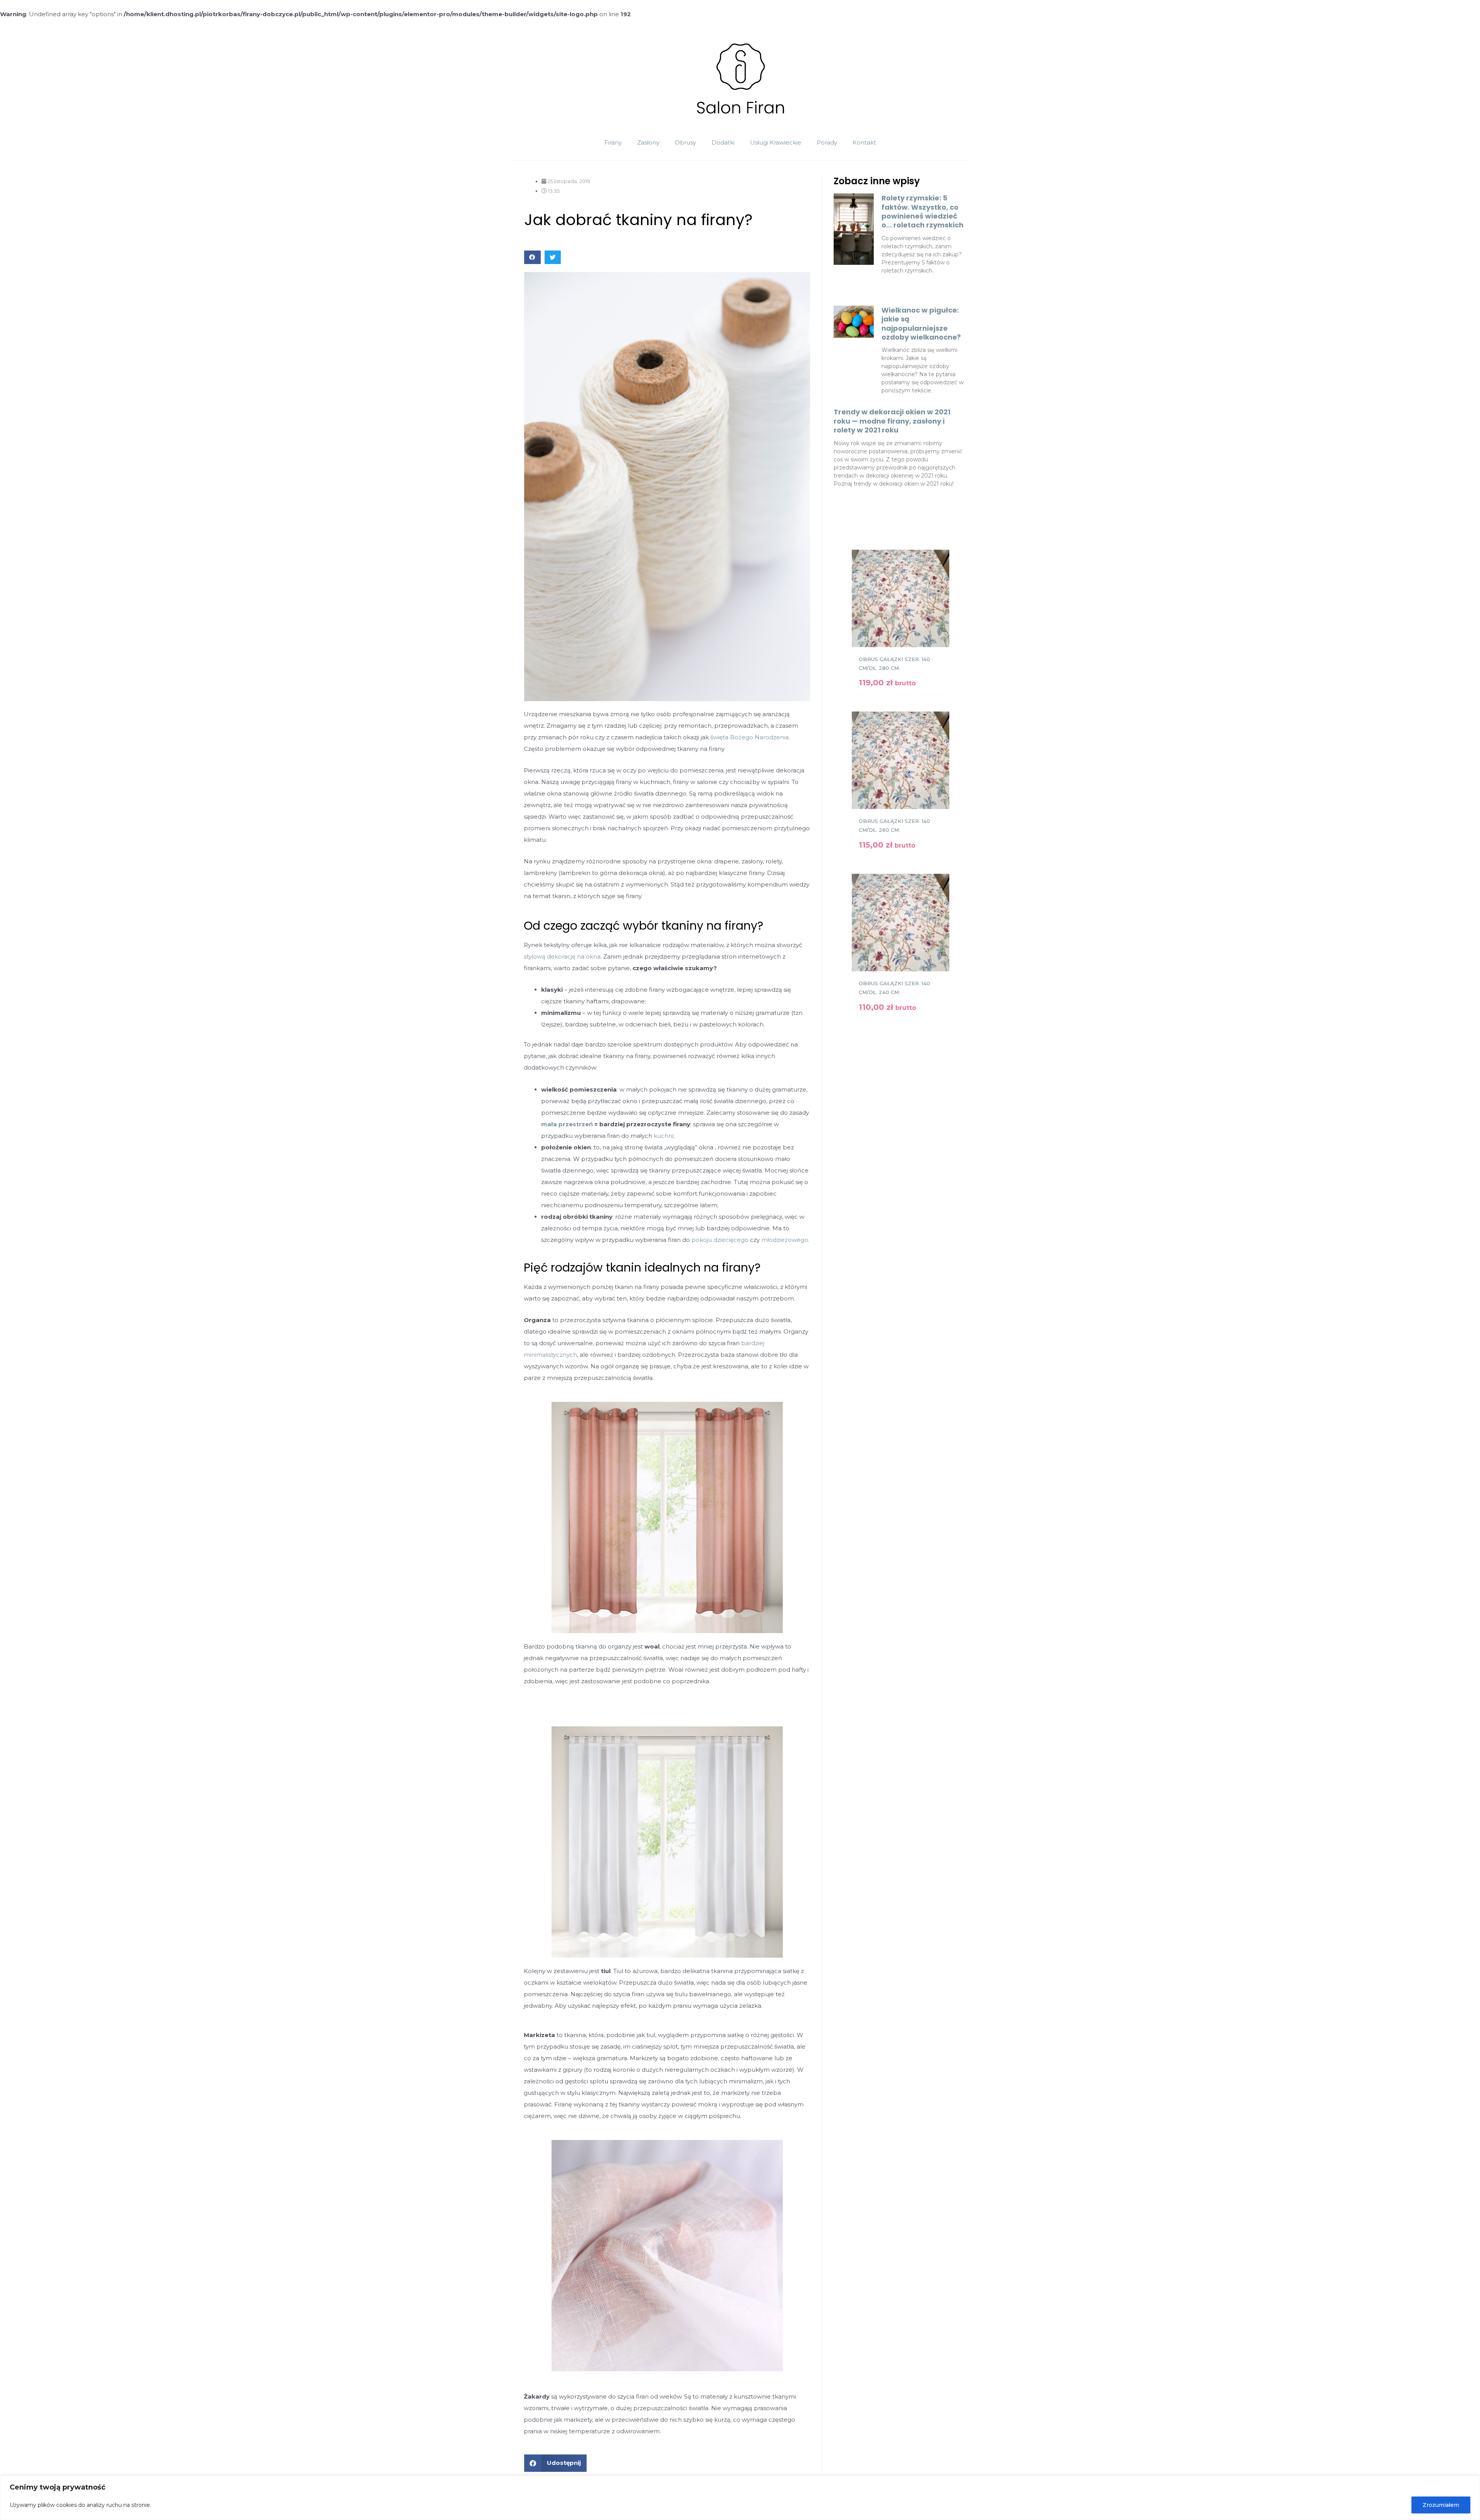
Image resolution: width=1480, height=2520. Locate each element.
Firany (613, 142)
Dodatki (723, 142)
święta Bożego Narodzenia (749, 737)
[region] (740, 2498)
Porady (827, 142)
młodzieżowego (785, 1240)
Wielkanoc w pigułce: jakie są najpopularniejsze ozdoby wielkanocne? (921, 324)
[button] (532, 257)
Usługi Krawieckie (776, 142)
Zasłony (648, 142)
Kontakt (864, 142)
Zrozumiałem (1441, 2505)
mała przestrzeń (567, 1124)
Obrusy (685, 142)
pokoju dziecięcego (720, 1240)
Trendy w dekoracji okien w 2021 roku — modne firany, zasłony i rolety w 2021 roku (892, 421)
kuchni (663, 1136)
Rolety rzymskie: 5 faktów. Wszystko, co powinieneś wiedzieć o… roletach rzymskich (922, 211)
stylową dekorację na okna (562, 956)
